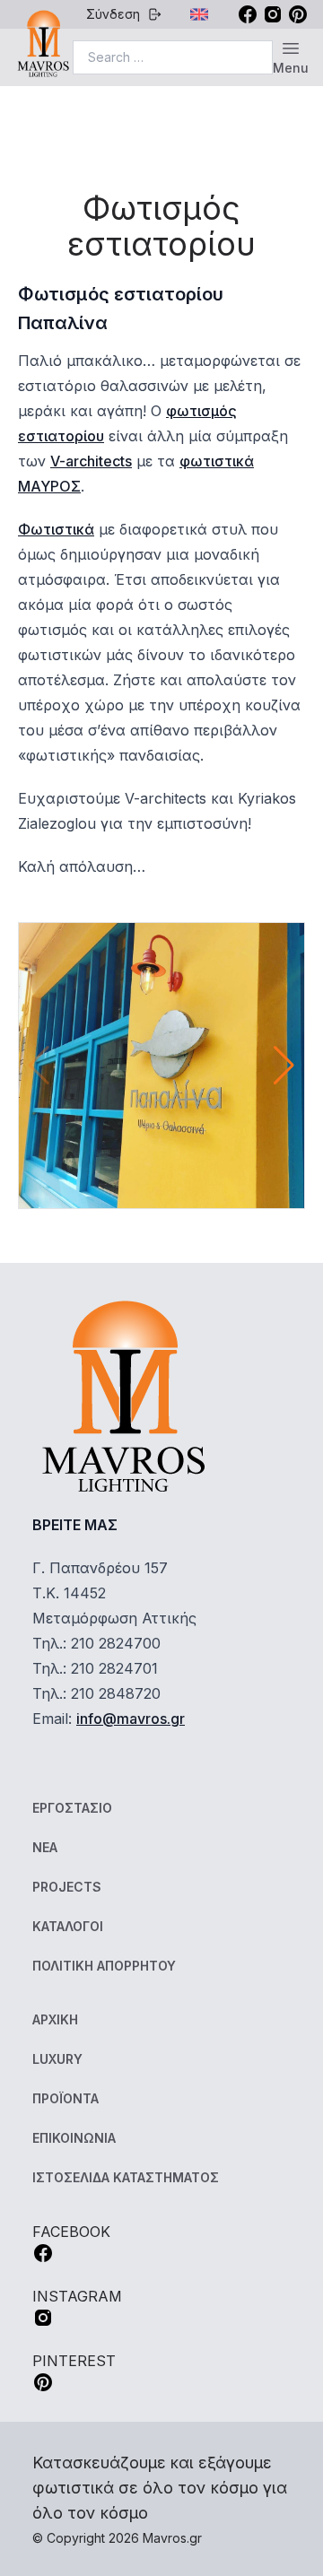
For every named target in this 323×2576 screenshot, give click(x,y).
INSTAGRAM (77, 2296)
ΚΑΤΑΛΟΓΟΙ (68, 1926)
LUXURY (57, 2059)
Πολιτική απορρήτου (104, 1966)
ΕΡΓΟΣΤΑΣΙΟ (72, 1808)
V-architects (91, 461)
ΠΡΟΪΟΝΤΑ (65, 2098)
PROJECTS (67, 1887)
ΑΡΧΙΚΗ (55, 2019)
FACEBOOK (71, 2232)
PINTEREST (74, 2361)
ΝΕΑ (45, 1847)
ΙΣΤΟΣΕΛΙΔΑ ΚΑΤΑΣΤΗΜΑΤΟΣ (126, 2177)
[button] (284, 1066)
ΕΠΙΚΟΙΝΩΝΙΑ (74, 2138)
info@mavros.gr (131, 1719)
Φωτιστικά (56, 529)
